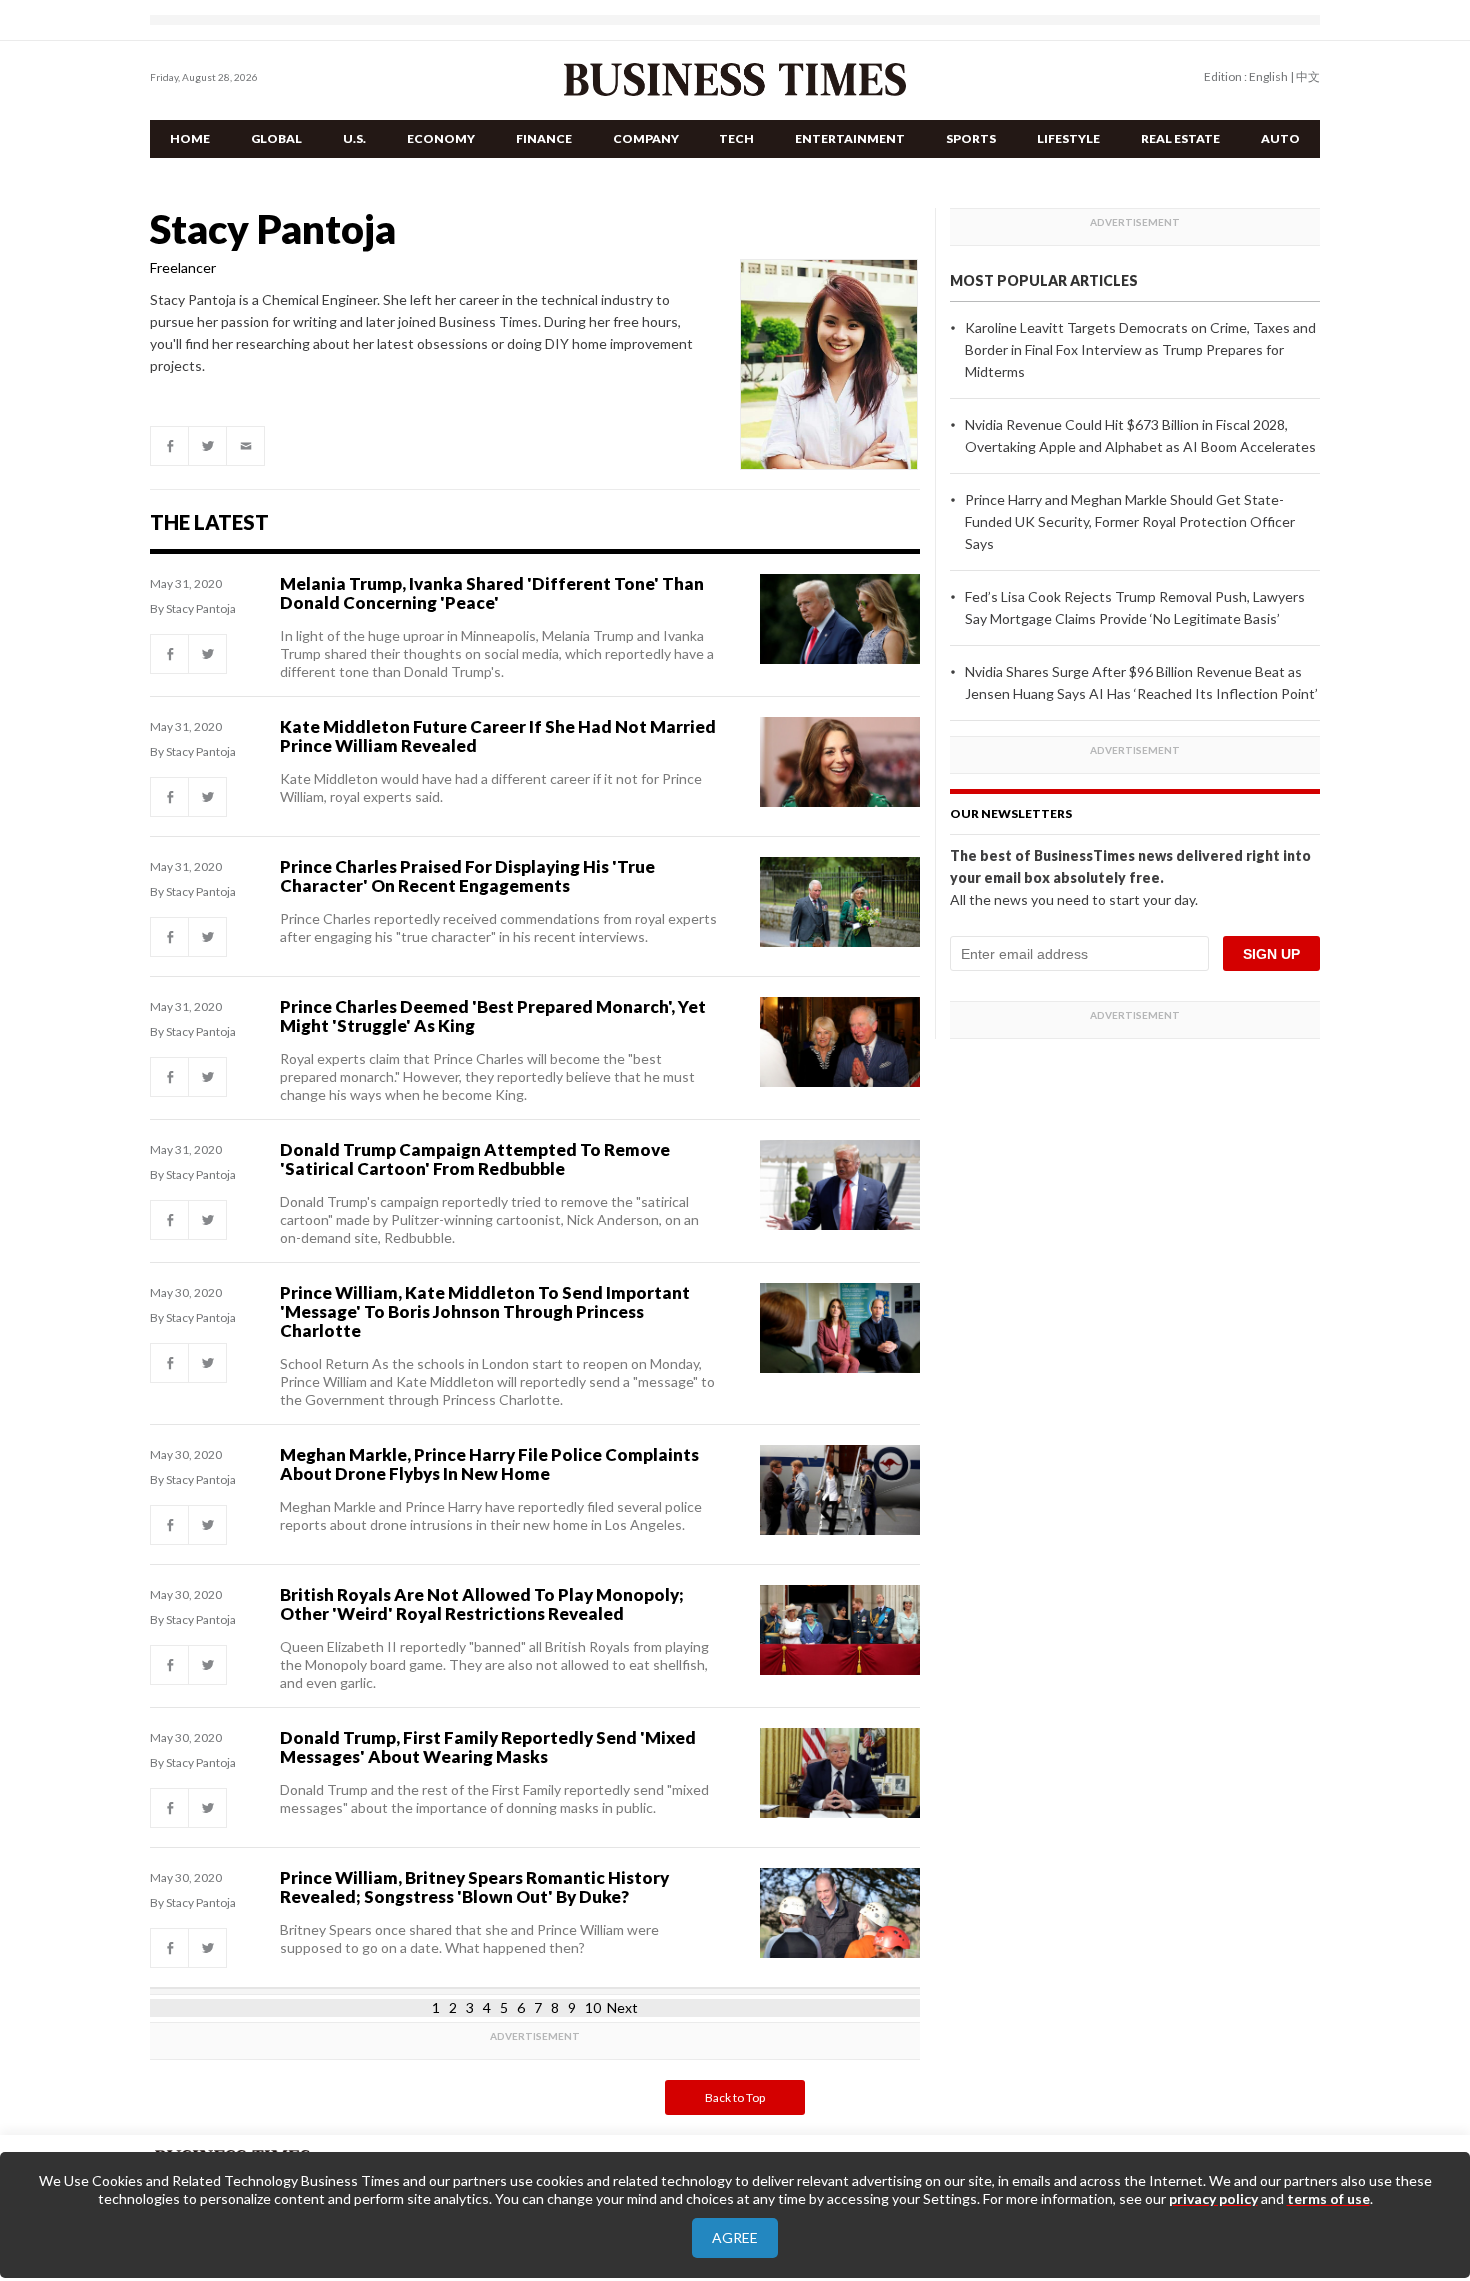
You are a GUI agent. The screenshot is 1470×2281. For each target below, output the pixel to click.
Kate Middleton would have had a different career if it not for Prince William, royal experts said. (491, 787)
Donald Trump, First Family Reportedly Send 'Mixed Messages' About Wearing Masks (488, 1747)
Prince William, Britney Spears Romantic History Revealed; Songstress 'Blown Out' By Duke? (474, 1887)
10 (593, 2007)
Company (646, 138)
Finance (544, 138)
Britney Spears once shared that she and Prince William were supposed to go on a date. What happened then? (469, 1938)
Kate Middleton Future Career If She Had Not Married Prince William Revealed (498, 736)
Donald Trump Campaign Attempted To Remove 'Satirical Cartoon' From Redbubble (475, 1159)
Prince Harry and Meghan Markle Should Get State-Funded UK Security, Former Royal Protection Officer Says (1130, 521)
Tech (736, 138)
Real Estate (1180, 138)
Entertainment (850, 138)
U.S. (354, 138)
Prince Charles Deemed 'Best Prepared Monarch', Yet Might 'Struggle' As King (493, 1016)
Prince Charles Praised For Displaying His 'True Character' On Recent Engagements (467, 876)
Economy (441, 138)
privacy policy (1213, 2198)
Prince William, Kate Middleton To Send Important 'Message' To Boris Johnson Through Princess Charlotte (485, 1311)
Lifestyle (1068, 138)
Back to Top (735, 2097)
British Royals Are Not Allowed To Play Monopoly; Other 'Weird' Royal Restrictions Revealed (482, 1604)
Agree (735, 2237)
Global (276, 138)
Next (622, 2007)
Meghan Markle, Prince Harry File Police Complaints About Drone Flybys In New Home (489, 1464)
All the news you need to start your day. (1074, 899)
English (1268, 76)
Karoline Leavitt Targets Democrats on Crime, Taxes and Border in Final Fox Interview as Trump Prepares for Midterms (1140, 349)
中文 (1308, 76)
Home (190, 138)
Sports (971, 138)
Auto (1280, 138)
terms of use (1328, 2198)
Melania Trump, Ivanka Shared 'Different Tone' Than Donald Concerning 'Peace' (492, 593)
